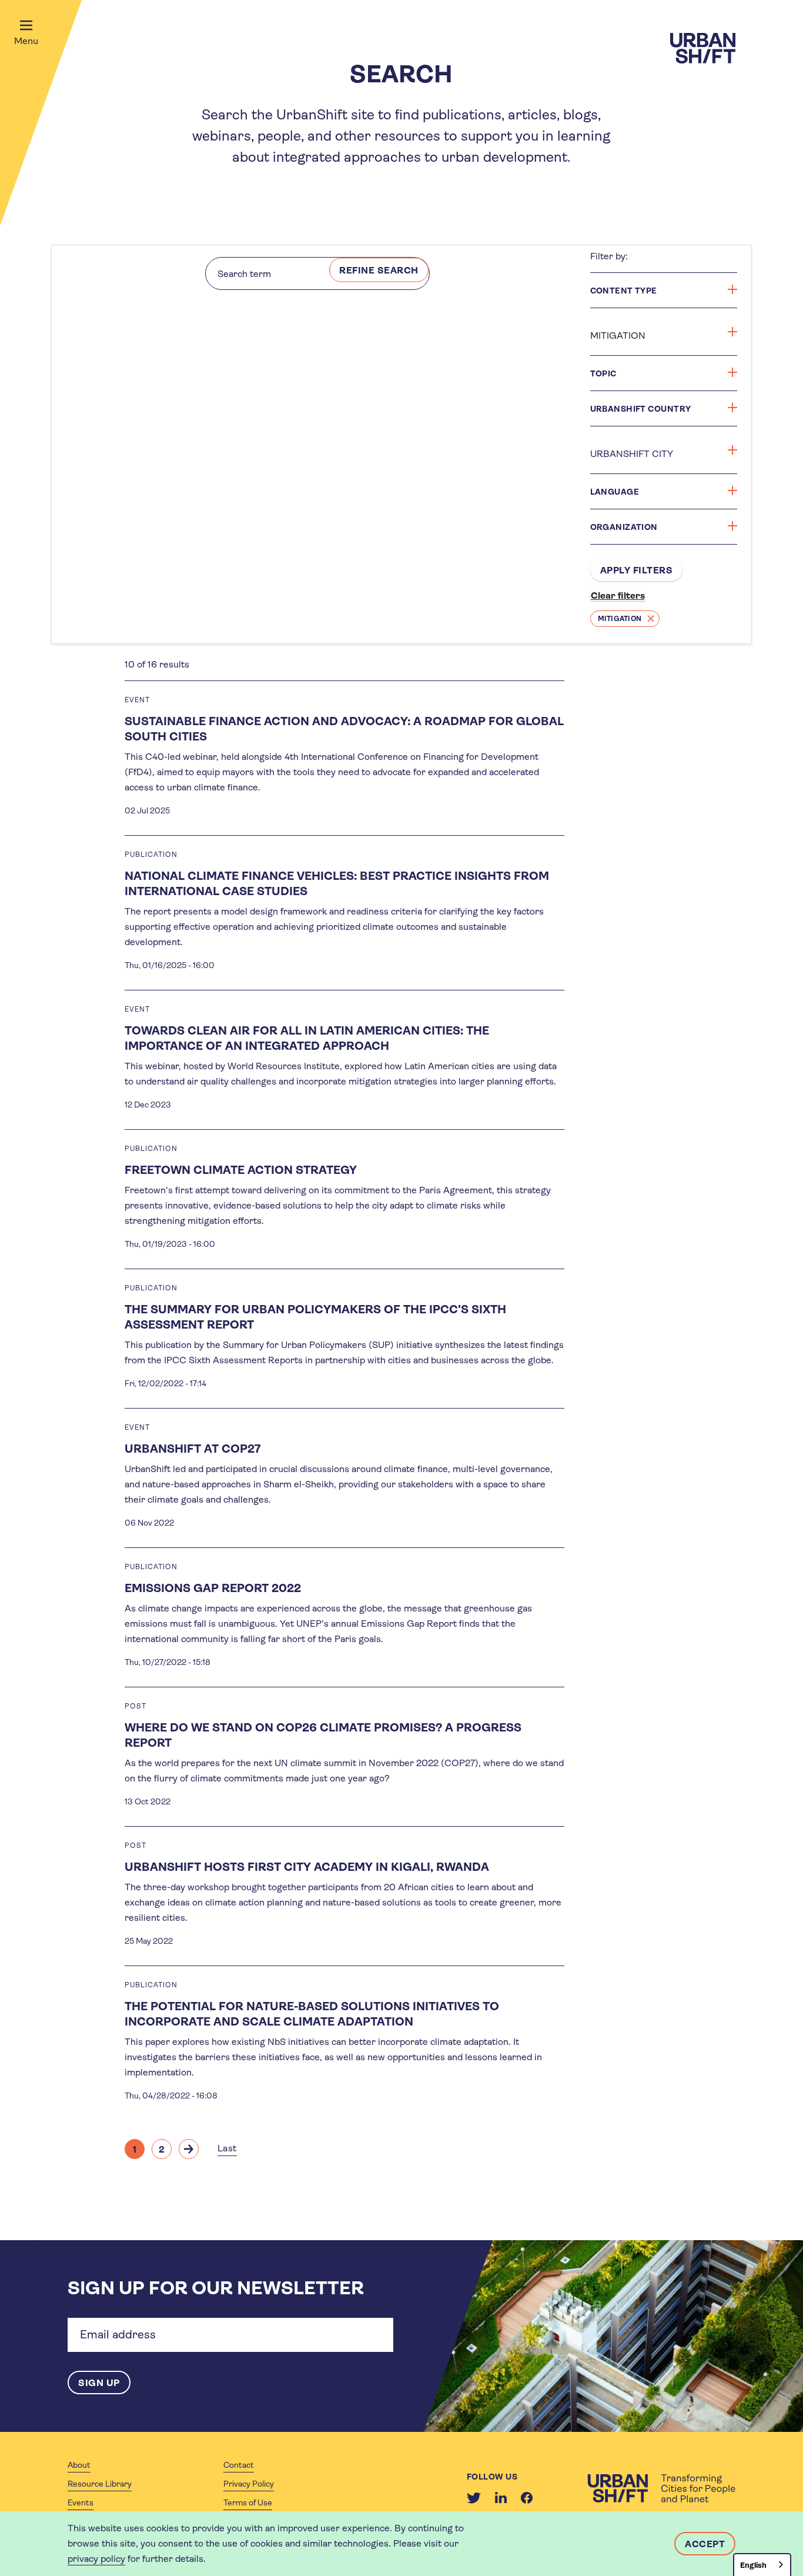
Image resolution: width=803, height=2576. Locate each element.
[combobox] (762, 2565)
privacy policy (96, 2559)
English (753, 2565)
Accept (705, 2544)
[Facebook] (527, 2498)
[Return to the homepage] (661, 2488)
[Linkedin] (501, 2498)
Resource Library (100, 2484)
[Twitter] (474, 2498)
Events (81, 2502)
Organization (624, 527)
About (79, 2465)
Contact (239, 2465)
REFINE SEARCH (379, 270)
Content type (624, 291)
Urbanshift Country (641, 409)
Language (615, 492)
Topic (603, 373)
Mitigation (620, 619)
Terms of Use (248, 2502)
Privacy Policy (249, 2484)
